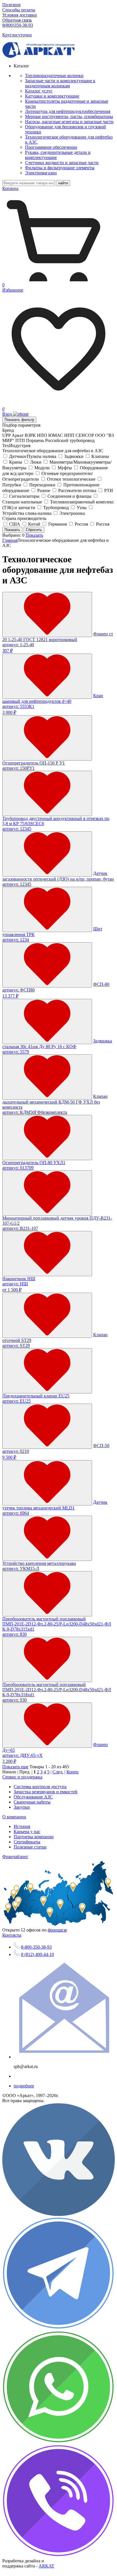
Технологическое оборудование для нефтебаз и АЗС (53, 451)
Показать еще (15, 1767)
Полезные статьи (30, 1847)
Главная (10, 540)
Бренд (8, 430)
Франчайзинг (15, 1857)
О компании (14, 1817)
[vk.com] (58, 2214)
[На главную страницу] (38, 56)
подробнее (24, 2086)
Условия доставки (20, 15)
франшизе (57, 1930)
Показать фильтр (19, 420)
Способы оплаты (19, 10)
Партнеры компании (34, 1837)
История (22, 1826)
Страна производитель (24, 518)
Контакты (12, 1935)
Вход (8, 414)
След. (58, 1772)
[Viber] (58, 2556)
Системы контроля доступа (40, 1787)
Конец (73, 1772)
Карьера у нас (27, 1832)
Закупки (22, 1807)
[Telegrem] (58, 2328)
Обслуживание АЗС (33, 1797)
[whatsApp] (58, 2442)
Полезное (12, 5)
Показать (34, 535)
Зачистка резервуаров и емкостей (46, 1792)
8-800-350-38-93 (36, 1947)
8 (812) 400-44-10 (37, 1954)
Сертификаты (27, 1842)
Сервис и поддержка (22, 1777)
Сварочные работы (32, 1802)
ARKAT (46, 2566)
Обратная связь (17, 20)
